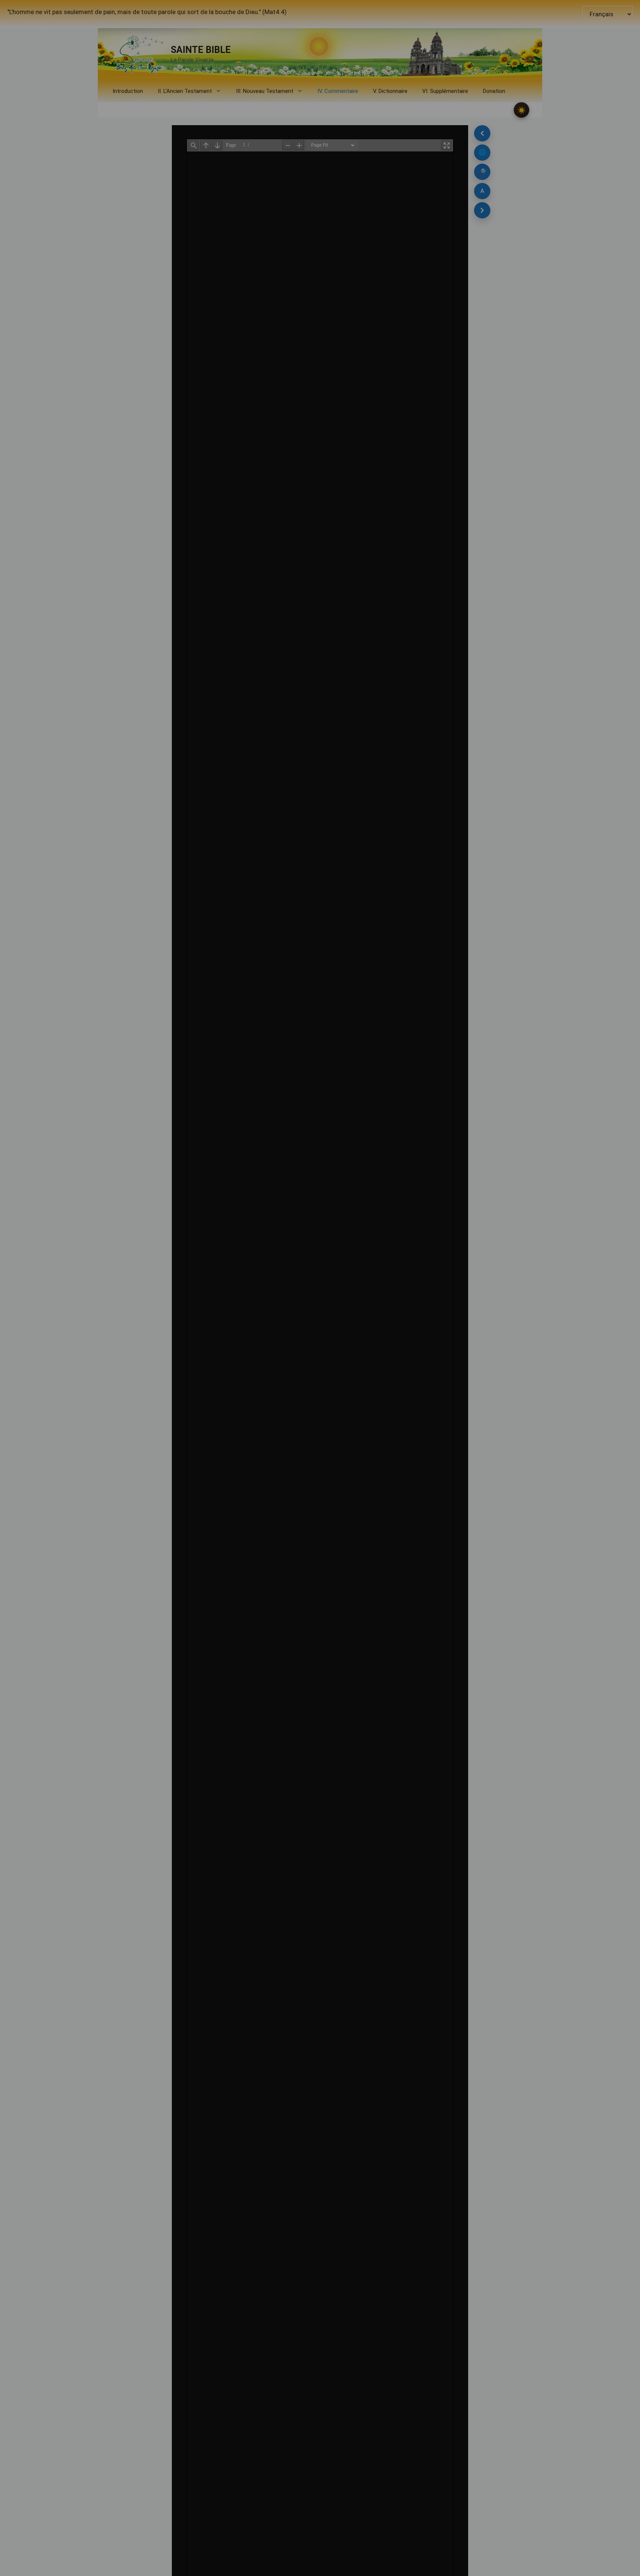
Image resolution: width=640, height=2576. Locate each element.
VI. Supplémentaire (445, 91)
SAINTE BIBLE (201, 50)
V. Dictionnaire (390, 91)
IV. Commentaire (338, 91)
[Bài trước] (482, 133)
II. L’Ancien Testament (185, 91)
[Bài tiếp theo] (482, 210)
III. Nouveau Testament (265, 91)
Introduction (128, 91)
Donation (494, 91)
